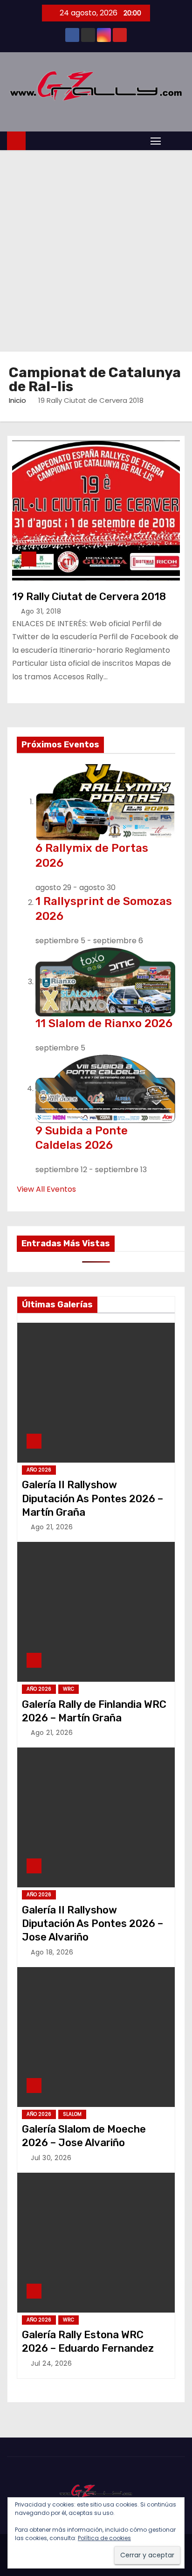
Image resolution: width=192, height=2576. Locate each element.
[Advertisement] (96, 251)
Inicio (17, 400)
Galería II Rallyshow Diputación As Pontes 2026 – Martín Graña (93, 1499)
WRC (69, 1689)
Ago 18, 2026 (52, 1952)
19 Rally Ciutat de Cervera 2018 (89, 597)
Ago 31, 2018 (41, 611)
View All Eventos (46, 1189)
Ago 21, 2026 (52, 1527)
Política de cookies (104, 2538)
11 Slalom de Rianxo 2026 (104, 1023)
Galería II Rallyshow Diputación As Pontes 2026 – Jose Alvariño (93, 1924)
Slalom (72, 2114)
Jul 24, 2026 (51, 2363)
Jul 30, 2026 (51, 2158)
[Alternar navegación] (156, 141)
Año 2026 (39, 1470)
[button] (175, 141)
